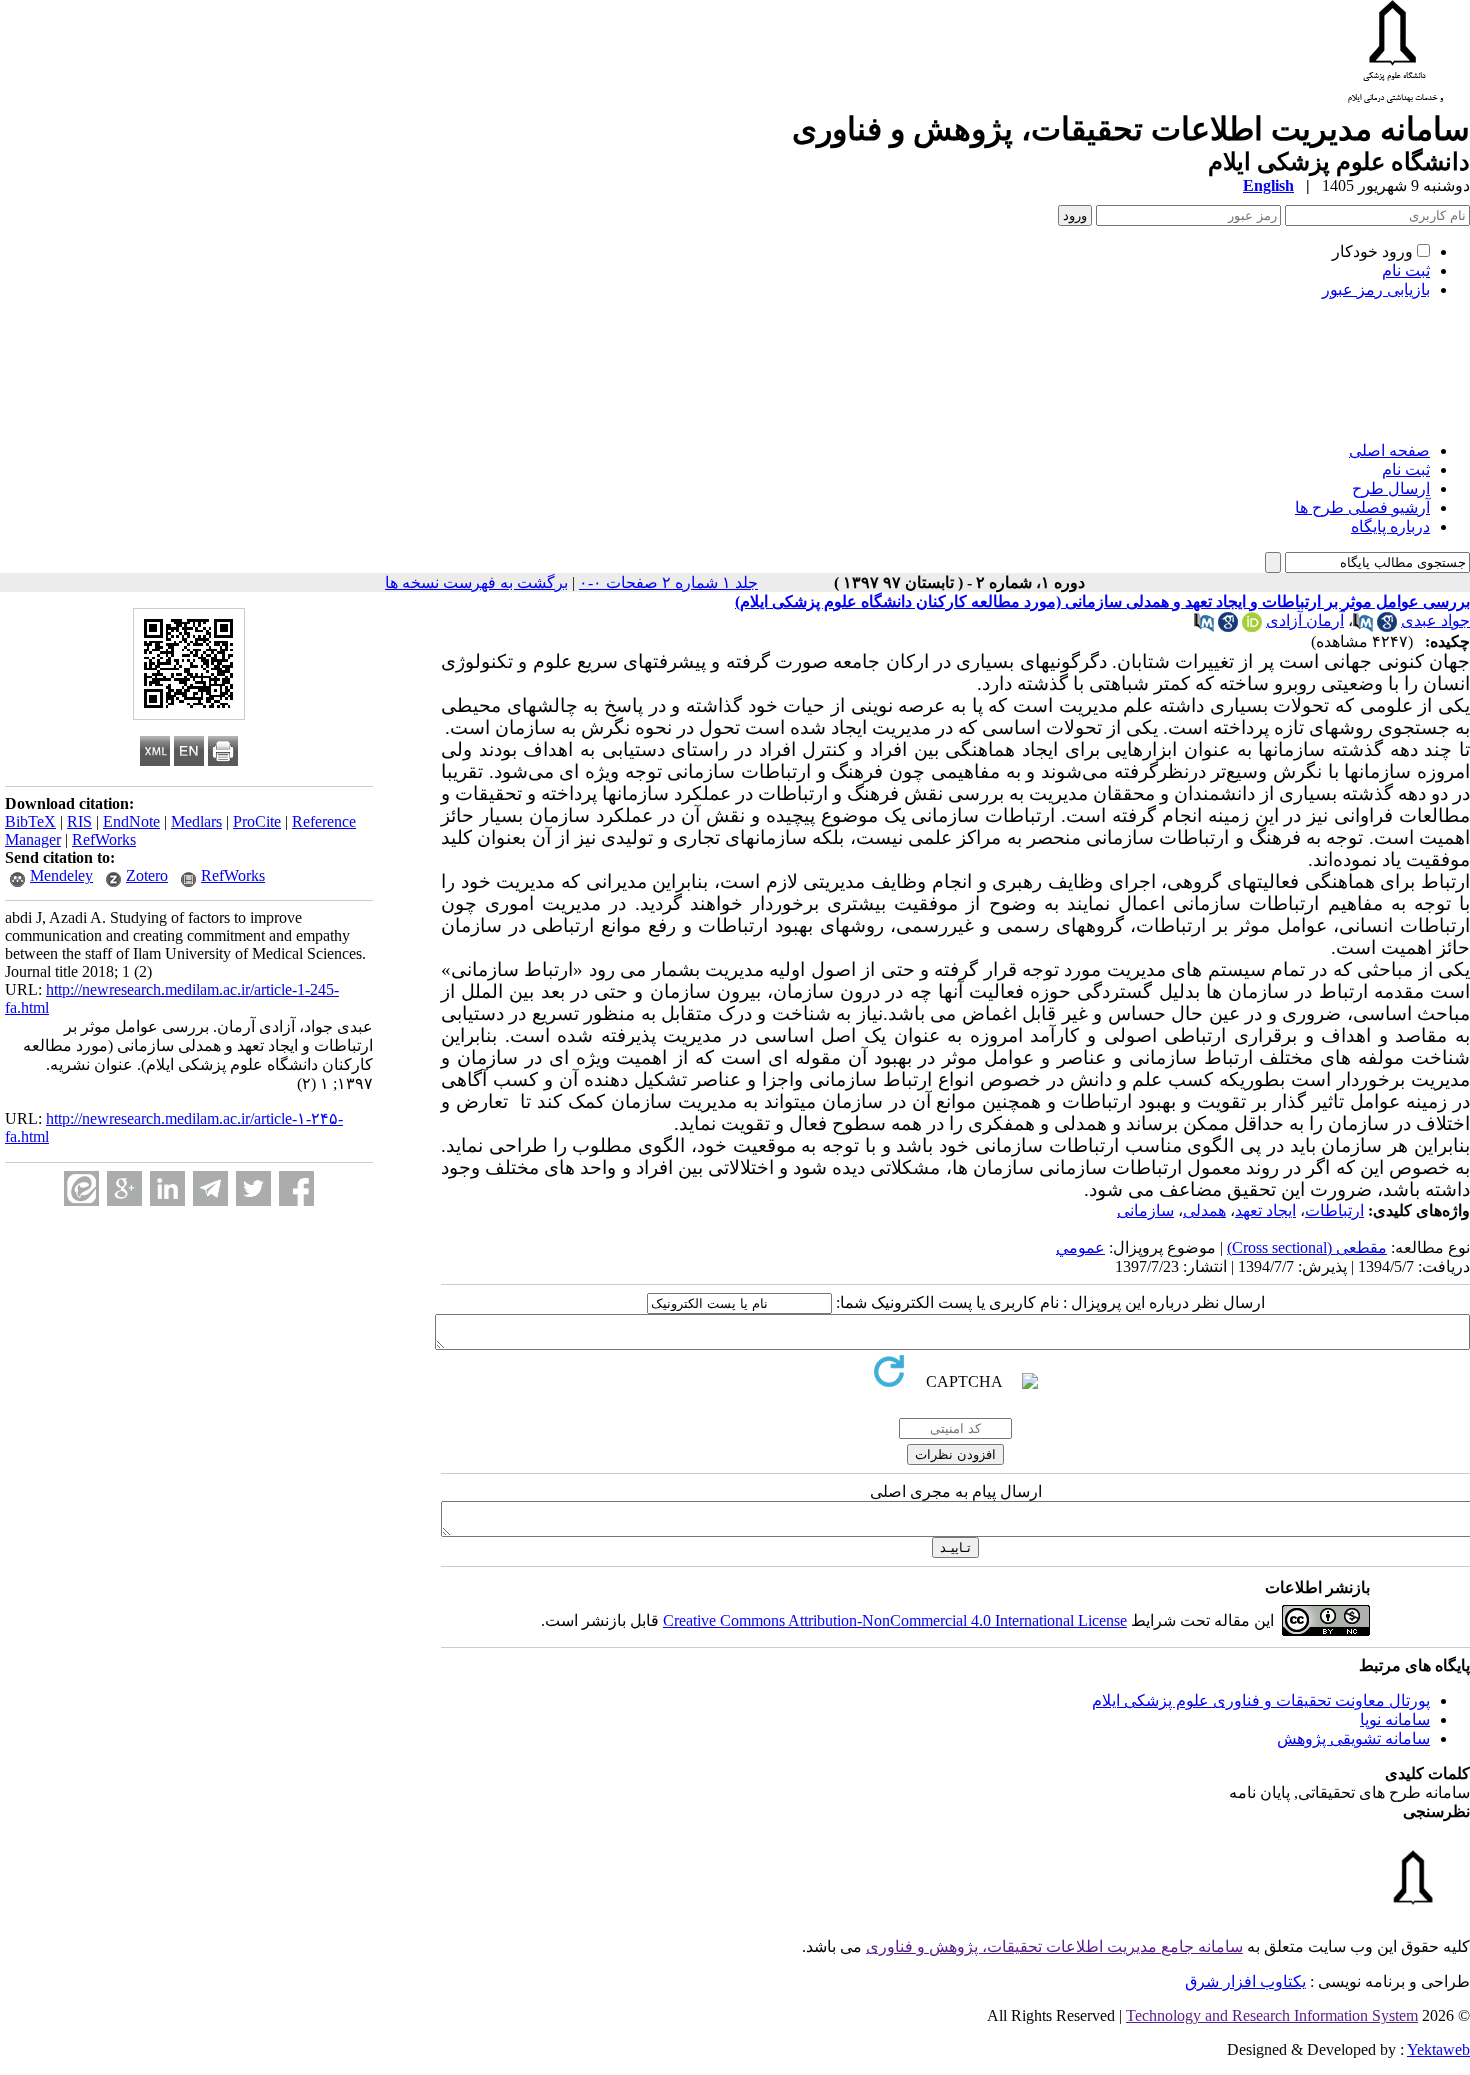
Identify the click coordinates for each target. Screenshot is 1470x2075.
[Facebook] (296, 1188)
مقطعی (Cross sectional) (1307, 1247)
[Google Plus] (124, 1188)
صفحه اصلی (1389, 450)
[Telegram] (210, 1188)
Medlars (196, 821)
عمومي (1080, 1247)
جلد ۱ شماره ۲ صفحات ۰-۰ (668, 582)
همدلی (1204, 1210)
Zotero (147, 875)
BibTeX (30, 821)
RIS (79, 821)
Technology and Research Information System (1272, 2015)
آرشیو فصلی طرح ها (1362, 507)
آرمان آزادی (1305, 620)
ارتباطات (1334, 1210)
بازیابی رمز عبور (1376, 289)
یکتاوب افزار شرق (1245, 1981)
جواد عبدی (1435, 620)
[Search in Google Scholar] (1387, 626)
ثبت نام (1406, 270)
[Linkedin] (167, 1188)
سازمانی (1145, 1210)
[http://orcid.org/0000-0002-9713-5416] (1252, 626)
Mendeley (61, 875)
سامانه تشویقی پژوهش (1353, 1738)
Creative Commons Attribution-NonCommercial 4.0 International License (895, 1620)
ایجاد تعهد (1265, 1210)
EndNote (131, 821)
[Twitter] (253, 1188)
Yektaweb (1438, 2049)
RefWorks (104, 839)
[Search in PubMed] (1363, 626)
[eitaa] (81, 1188)
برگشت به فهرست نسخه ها (476, 582)
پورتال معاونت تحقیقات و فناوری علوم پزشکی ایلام (1261, 1700)
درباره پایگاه (1390, 526)
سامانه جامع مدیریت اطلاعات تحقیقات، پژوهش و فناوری (1054, 1946)
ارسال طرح (1391, 488)
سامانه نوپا (1395, 1719)
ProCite (257, 821)
